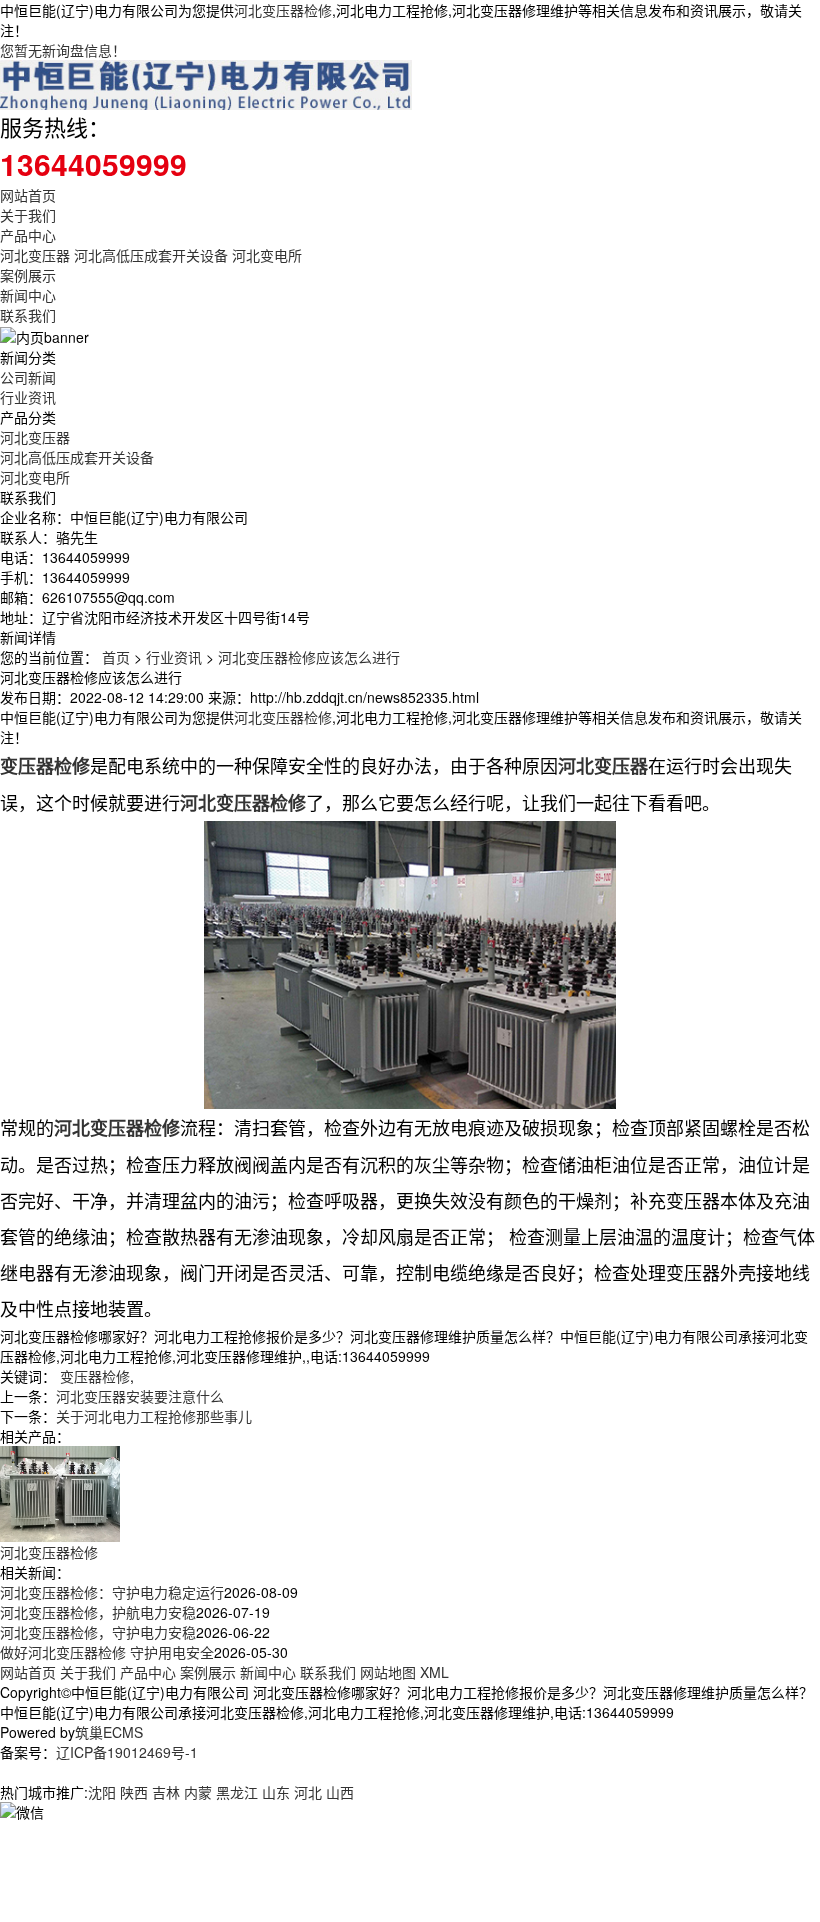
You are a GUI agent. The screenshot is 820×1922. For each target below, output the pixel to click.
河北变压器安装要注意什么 (140, 1396)
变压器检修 (95, 1376)
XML (434, 1672)
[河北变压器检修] (60, 1492)
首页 (116, 657)
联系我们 (28, 315)
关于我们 (28, 215)
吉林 (166, 1792)
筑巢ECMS (109, 1732)
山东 (276, 1792)
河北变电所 (267, 255)
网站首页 (28, 195)
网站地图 (388, 1672)
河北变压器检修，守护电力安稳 (98, 1632)
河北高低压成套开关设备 (151, 255)
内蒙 (198, 1792)
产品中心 (28, 235)
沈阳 (102, 1792)
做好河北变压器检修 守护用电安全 (107, 1652)
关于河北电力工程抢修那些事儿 (154, 1416)
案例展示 (28, 275)
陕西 (134, 1792)
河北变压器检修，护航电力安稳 (98, 1612)
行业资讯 (28, 397)
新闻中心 (28, 295)
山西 (340, 1792)
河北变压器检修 (283, 10)
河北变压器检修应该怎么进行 (309, 657)
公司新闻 (28, 377)
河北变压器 (35, 255)
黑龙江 (237, 1792)
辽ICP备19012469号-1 (127, 1752)
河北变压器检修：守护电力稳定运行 (112, 1592)
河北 (308, 1792)
